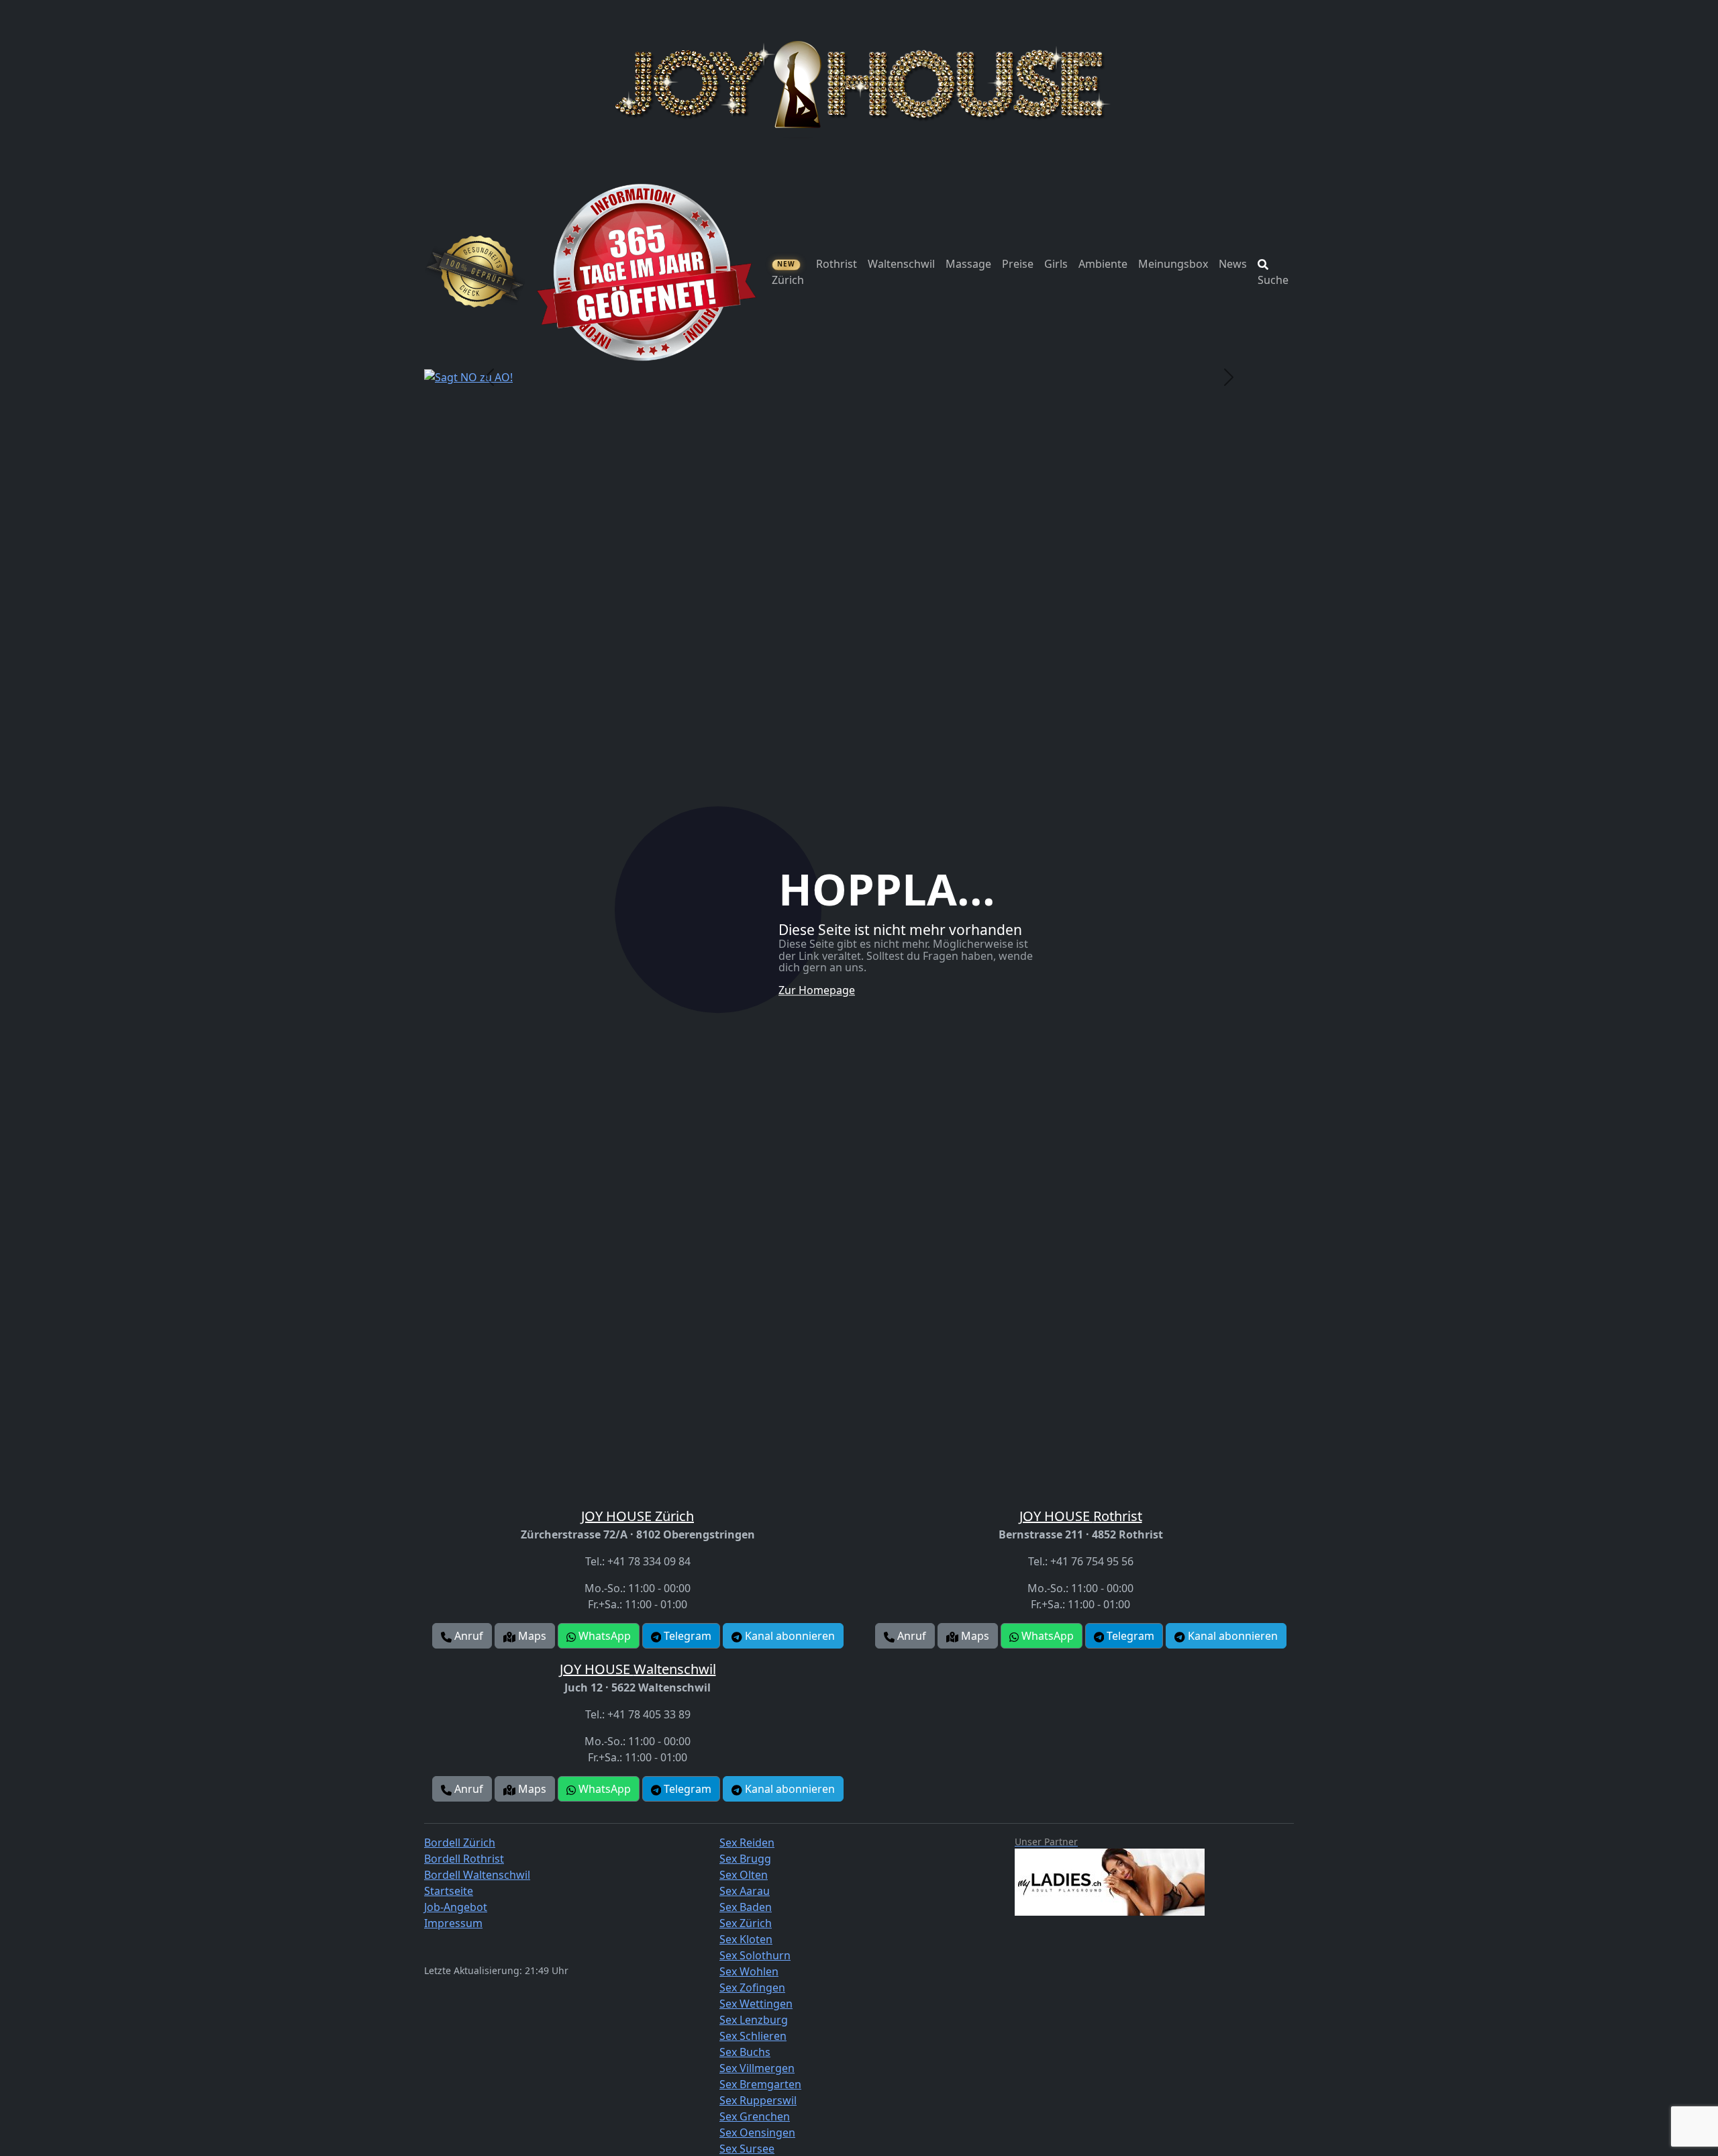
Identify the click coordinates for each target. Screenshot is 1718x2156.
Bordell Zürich (460, 1843)
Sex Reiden (747, 1843)
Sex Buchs (745, 2052)
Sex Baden (746, 1907)
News (1233, 264)
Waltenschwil (901, 264)
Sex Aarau (745, 1891)
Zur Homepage (817, 990)
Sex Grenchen (755, 2116)
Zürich (788, 273)
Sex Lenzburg (754, 2020)
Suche (1273, 280)
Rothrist (837, 264)
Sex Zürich (746, 1923)
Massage (968, 264)
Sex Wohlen (749, 1971)
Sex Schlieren (753, 2036)
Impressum (453, 1923)
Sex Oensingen (757, 2133)
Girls (1056, 264)
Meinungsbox (1173, 264)
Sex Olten (744, 1875)
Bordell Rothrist (464, 1859)
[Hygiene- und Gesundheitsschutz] (475, 272)
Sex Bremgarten (760, 2084)
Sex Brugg (745, 1859)
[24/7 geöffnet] (646, 272)
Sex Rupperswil (758, 2100)
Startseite (449, 1891)
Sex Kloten (746, 1939)
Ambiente (1103, 264)
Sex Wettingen (756, 2004)
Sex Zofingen (752, 1988)
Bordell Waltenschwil (477, 1875)
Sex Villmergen (757, 2068)
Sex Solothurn (755, 1955)
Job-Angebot (456, 1907)
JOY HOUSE (638, 1516)
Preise (1018, 264)
